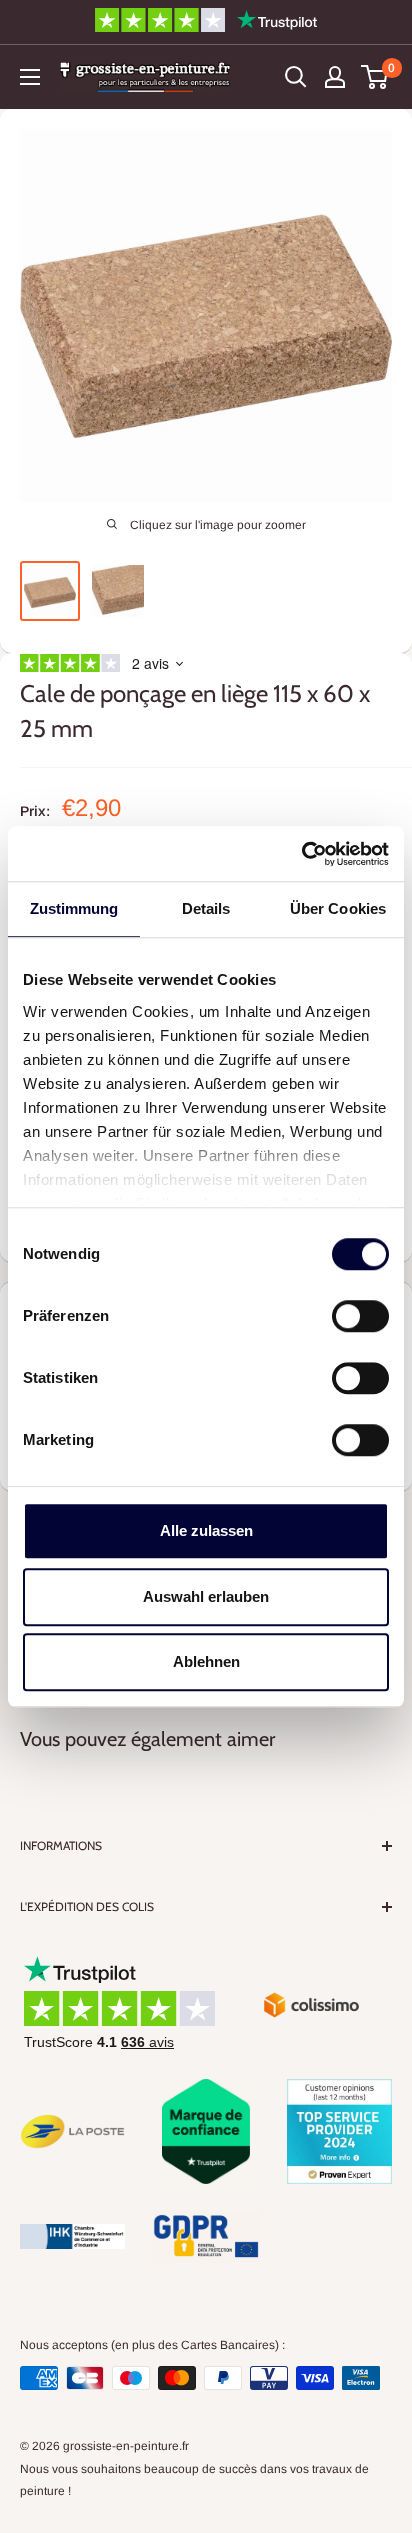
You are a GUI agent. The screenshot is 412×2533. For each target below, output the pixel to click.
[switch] (360, 1316)
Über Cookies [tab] (338, 908)
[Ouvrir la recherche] (296, 77)
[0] (375, 77)
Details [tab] (206, 908)
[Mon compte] (335, 77)
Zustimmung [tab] (74, 908)
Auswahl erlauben (206, 1596)
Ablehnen (206, 1661)
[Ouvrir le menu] (30, 77)
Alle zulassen (206, 1530)
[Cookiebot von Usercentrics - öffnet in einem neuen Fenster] (301, 854)
